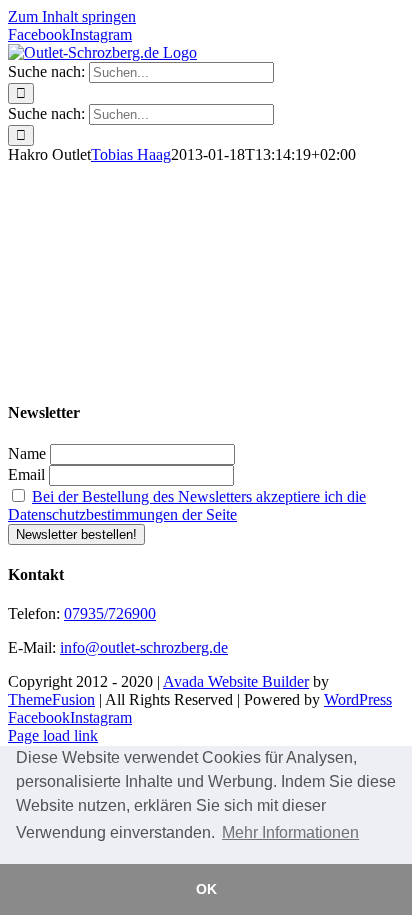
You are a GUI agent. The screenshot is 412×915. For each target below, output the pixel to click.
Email (26, 474)
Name (27, 453)
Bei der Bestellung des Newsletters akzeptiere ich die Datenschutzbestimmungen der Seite (187, 505)
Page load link (53, 735)
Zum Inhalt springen (72, 16)
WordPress (358, 699)
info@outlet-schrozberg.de (144, 647)
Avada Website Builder (236, 681)
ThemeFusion (51, 699)
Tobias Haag (131, 154)
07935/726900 (110, 613)
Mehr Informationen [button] (290, 832)
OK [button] (206, 889)
